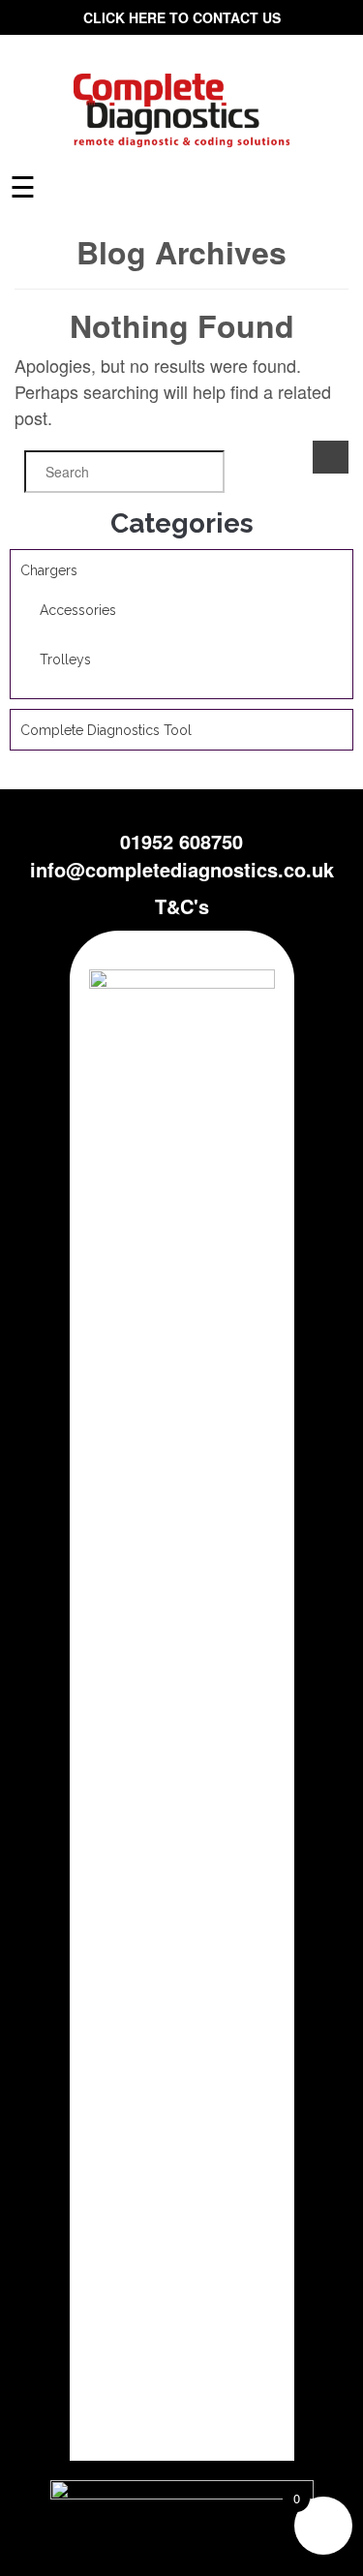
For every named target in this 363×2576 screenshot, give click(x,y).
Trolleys (65, 659)
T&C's (182, 906)
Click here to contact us (182, 17)
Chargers (49, 570)
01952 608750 (181, 841)
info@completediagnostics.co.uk (182, 869)
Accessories (78, 610)
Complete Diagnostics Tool (106, 730)
